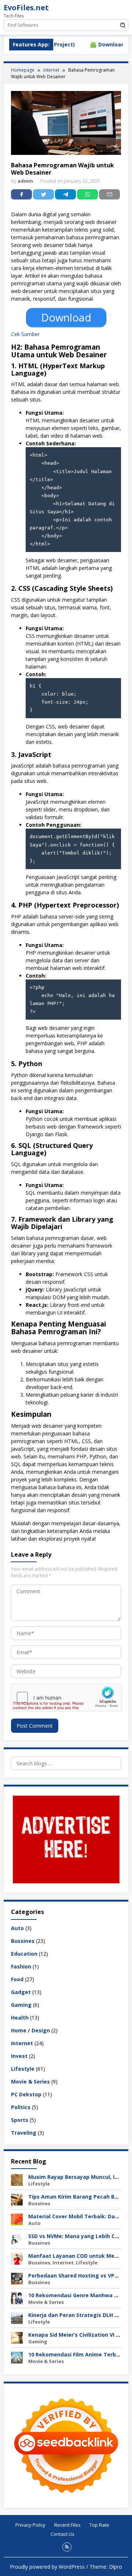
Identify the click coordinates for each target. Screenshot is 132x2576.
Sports (20, 2120)
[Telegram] (65, 194)
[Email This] (109, 194)
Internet (22, 2043)
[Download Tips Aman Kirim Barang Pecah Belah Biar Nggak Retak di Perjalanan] (17, 2199)
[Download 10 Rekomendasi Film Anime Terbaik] (17, 2357)
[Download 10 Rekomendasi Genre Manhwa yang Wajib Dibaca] (17, 2298)
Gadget (21, 1992)
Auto (17, 1928)
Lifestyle (23, 2069)
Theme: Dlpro (106, 2567)
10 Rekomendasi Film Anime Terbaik (76, 2354)
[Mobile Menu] (123, 9)
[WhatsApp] (87, 194)
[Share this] (21, 194)
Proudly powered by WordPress (47, 2567)
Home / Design (30, 2030)
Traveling (24, 2133)
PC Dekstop (26, 2094)
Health (20, 2018)
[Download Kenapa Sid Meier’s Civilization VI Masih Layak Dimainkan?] (17, 2337)
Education (24, 1954)
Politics (21, 2107)
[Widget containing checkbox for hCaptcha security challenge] (66, 1697)
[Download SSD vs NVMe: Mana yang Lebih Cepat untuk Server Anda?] (17, 2239)
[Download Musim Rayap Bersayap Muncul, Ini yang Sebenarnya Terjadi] (17, 2179)
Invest (19, 2056)
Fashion (21, 1966)
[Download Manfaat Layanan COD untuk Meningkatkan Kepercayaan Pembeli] (17, 2258)
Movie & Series (30, 2082)
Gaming (21, 2005)
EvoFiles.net (26, 7)
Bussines (23, 1941)
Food (17, 1979)
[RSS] (67, 2547)
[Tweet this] (43, 194)
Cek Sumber (25, 334)
